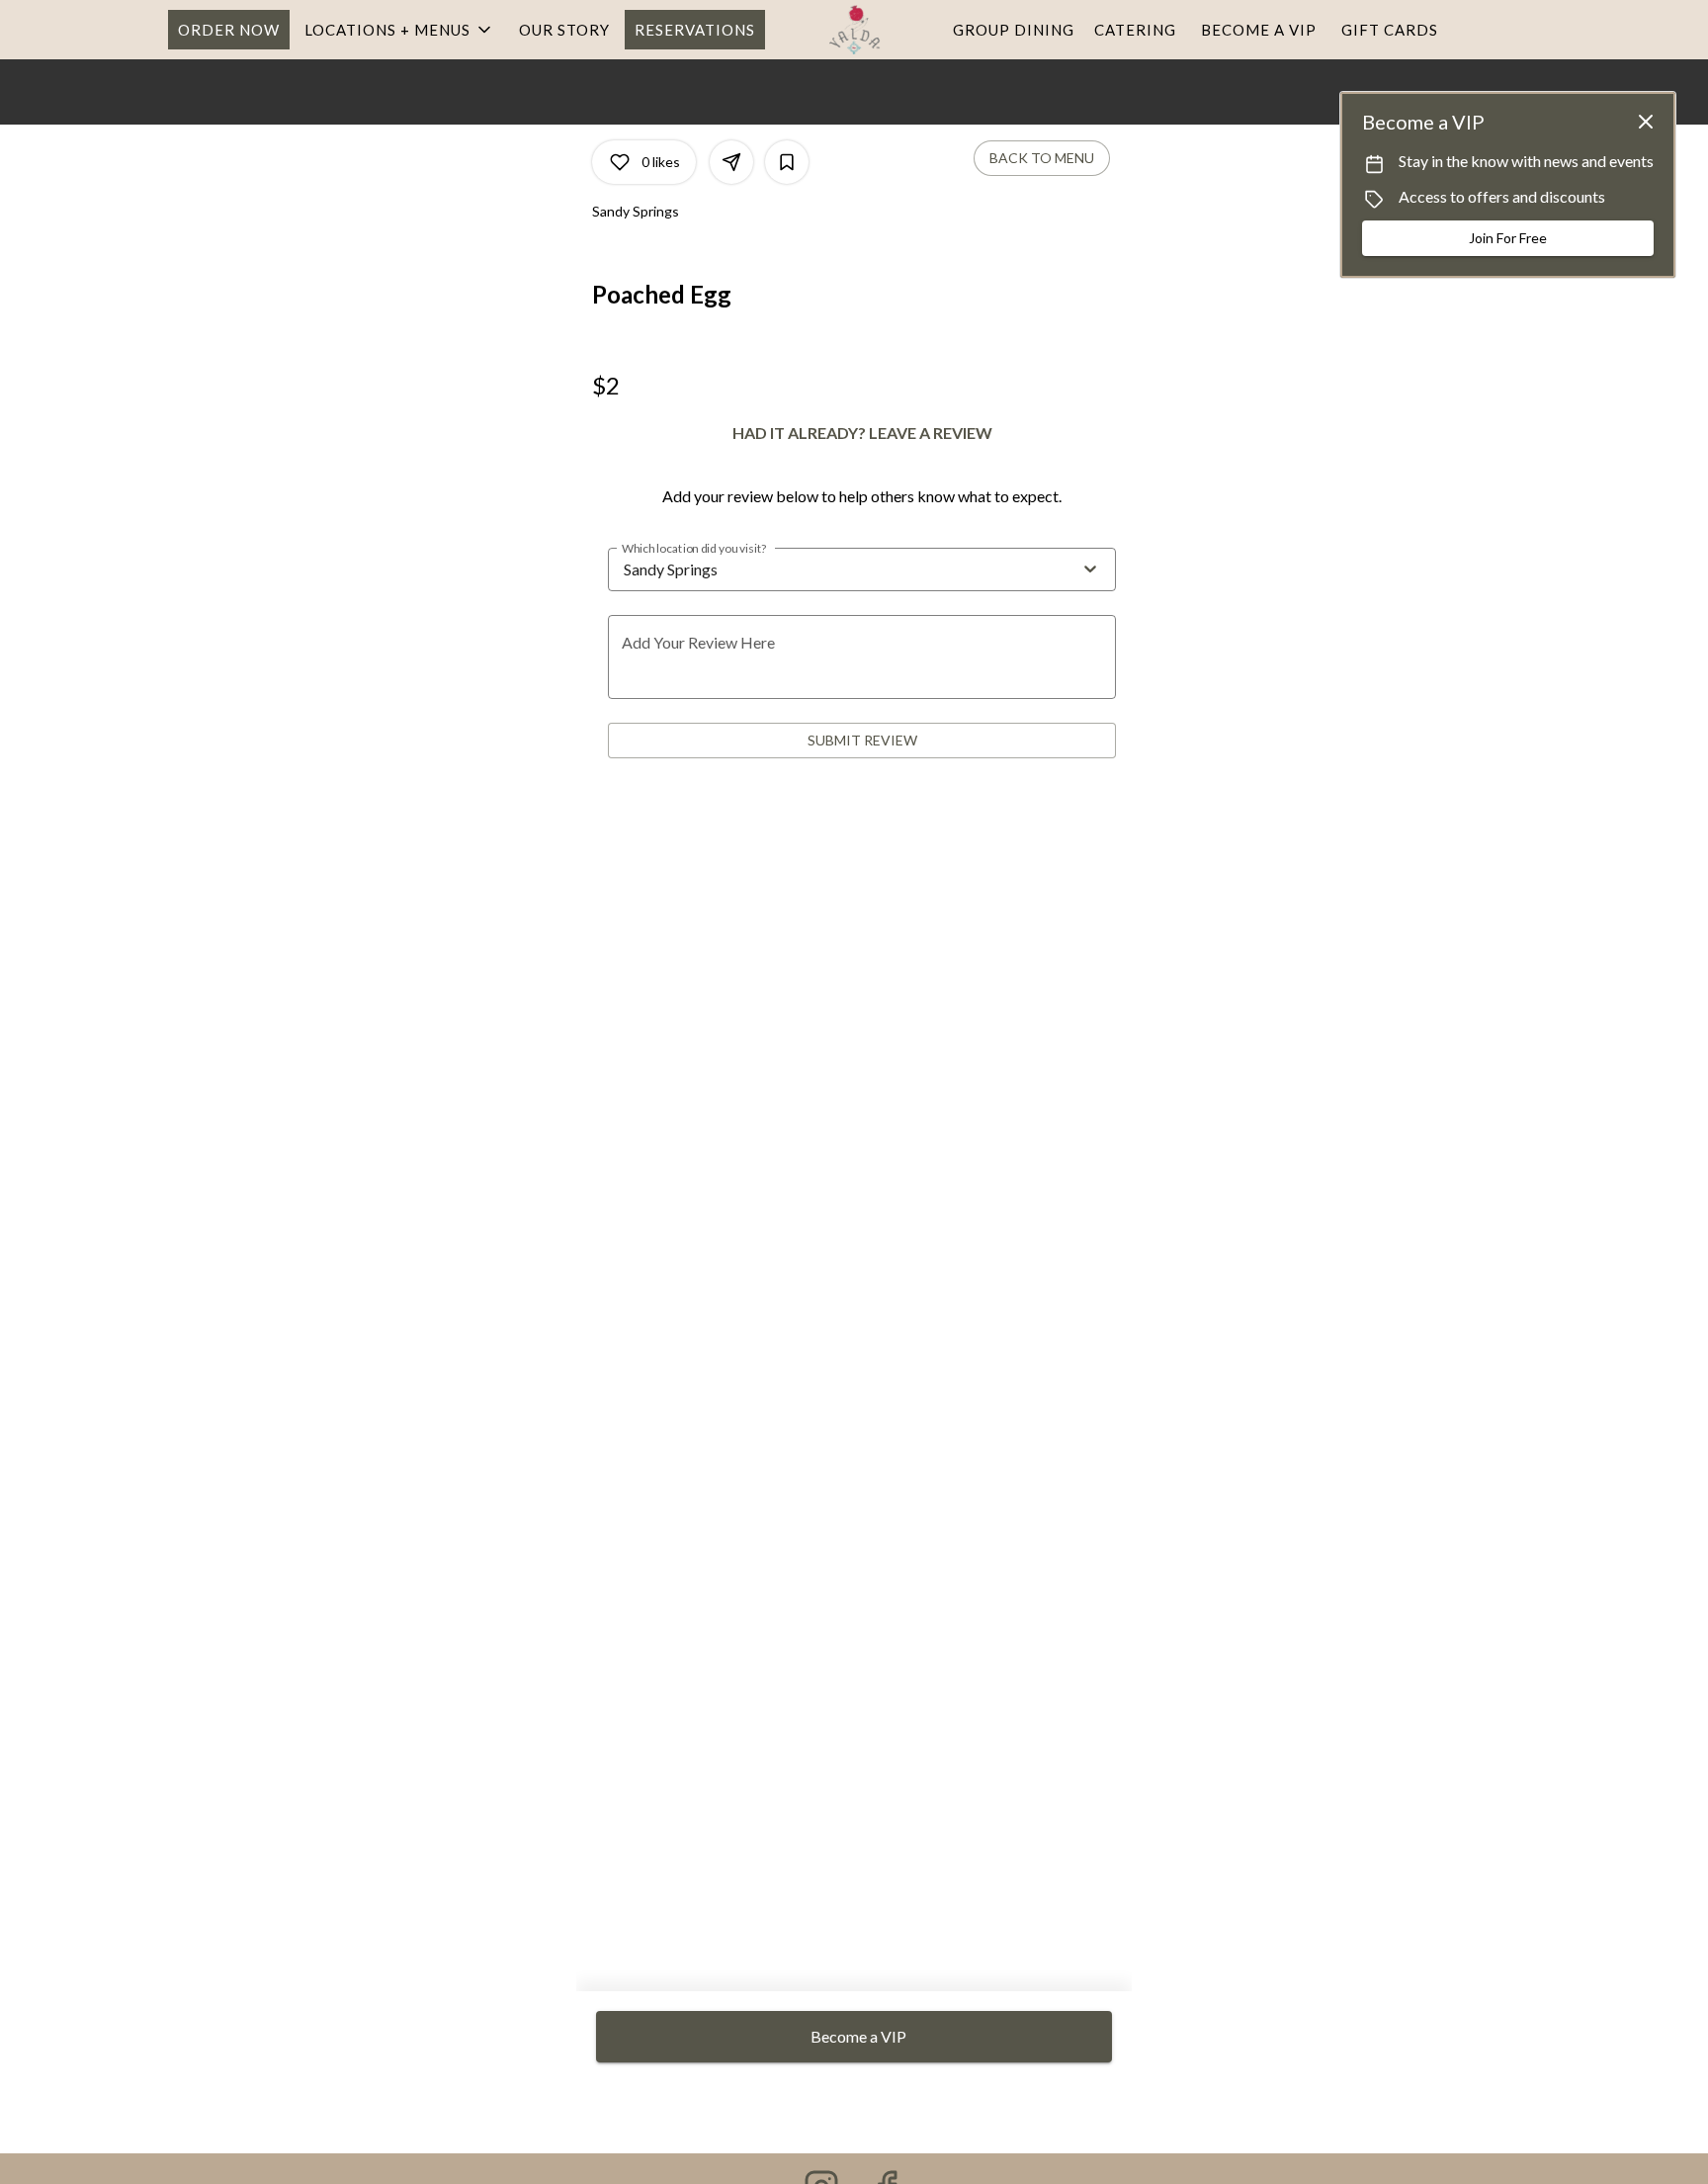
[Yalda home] (854, 30)
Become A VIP (1259, 30)
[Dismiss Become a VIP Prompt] (1646, 122)
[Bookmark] (787, 162)
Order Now (229, 30)
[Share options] (731, 162)
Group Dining (1014, 30)
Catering (1135, 30)
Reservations (695, 30)
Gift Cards (1390, 30)
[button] (399, 30)
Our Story (564, 30)
